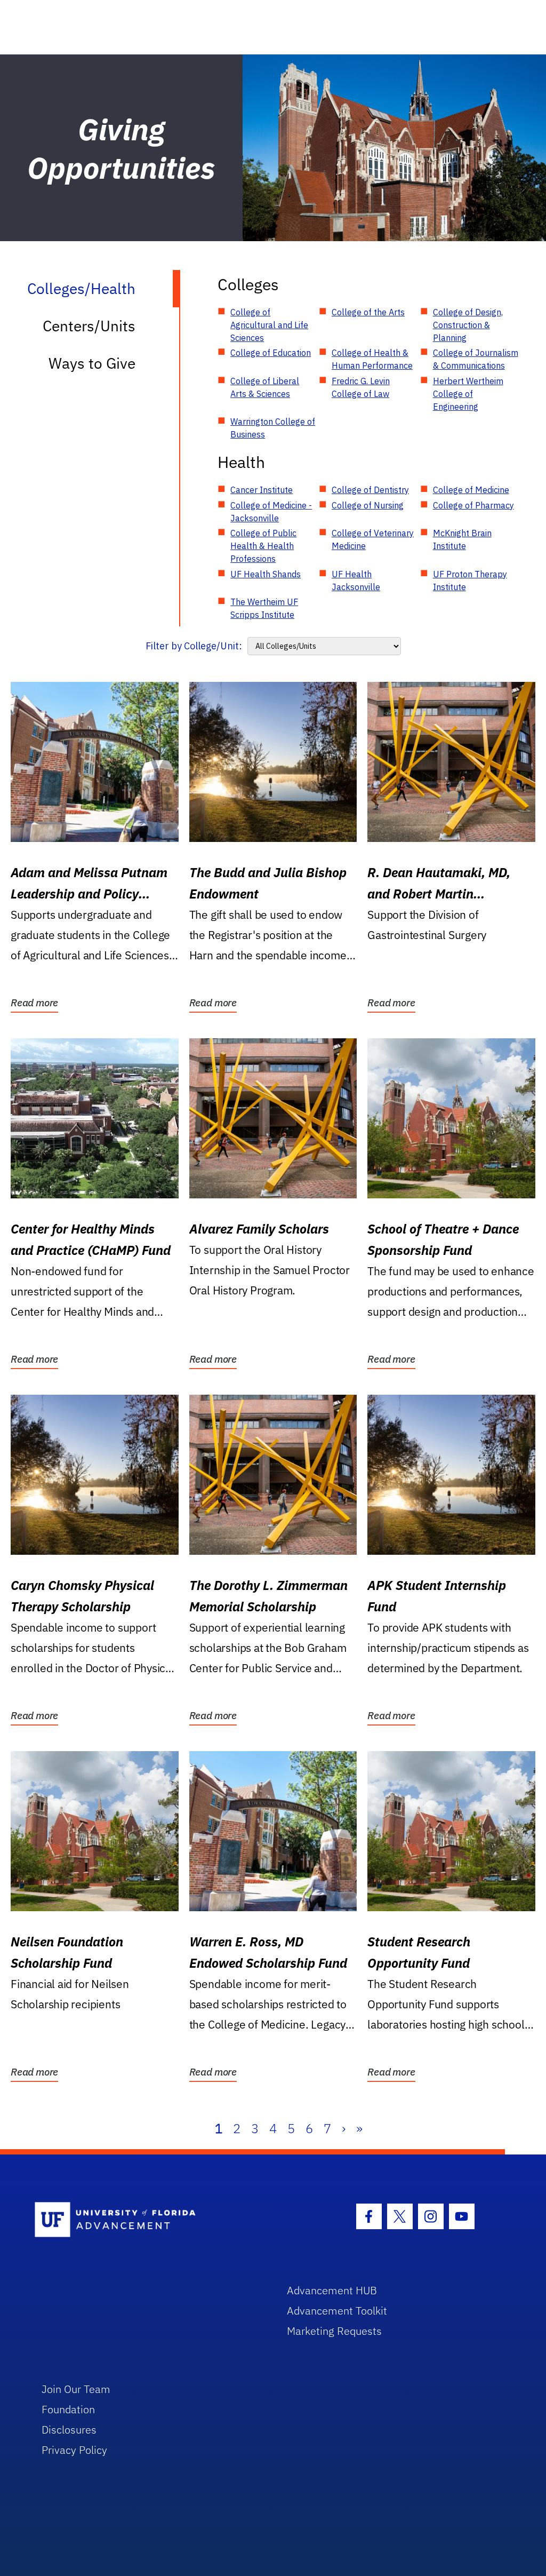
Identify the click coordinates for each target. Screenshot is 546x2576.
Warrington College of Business (273, 428)
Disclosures (69, 2430)
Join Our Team (76, 2389)
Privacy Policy (74, 2450)
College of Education (271, 353)
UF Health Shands (266, 574)
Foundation (68, 2409)
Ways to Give (92, 363)
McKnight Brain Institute (462, 539)
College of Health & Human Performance (372, 359)
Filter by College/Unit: (194, 646)
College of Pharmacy (473, 505)
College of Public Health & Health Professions (263, 546)
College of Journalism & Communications (476, 359)
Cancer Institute (262, 490)
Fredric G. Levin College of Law (361, 387)
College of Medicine (471, 490)
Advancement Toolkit (337, 2311)
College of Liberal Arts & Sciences (265, 387)
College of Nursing (368, 505)
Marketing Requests (334, 2331)
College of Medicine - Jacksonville (271, 512)
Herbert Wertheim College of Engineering (468, 394)
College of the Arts (368, 312)
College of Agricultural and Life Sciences (269, 325)
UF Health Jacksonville (356, 581)
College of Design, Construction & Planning (468, 325)
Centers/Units (89, 326)
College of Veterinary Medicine (373, 539)
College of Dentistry (370, 490)
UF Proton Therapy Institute (470, 581)
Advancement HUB (332, 2290)
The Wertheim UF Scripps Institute (264, 608)
